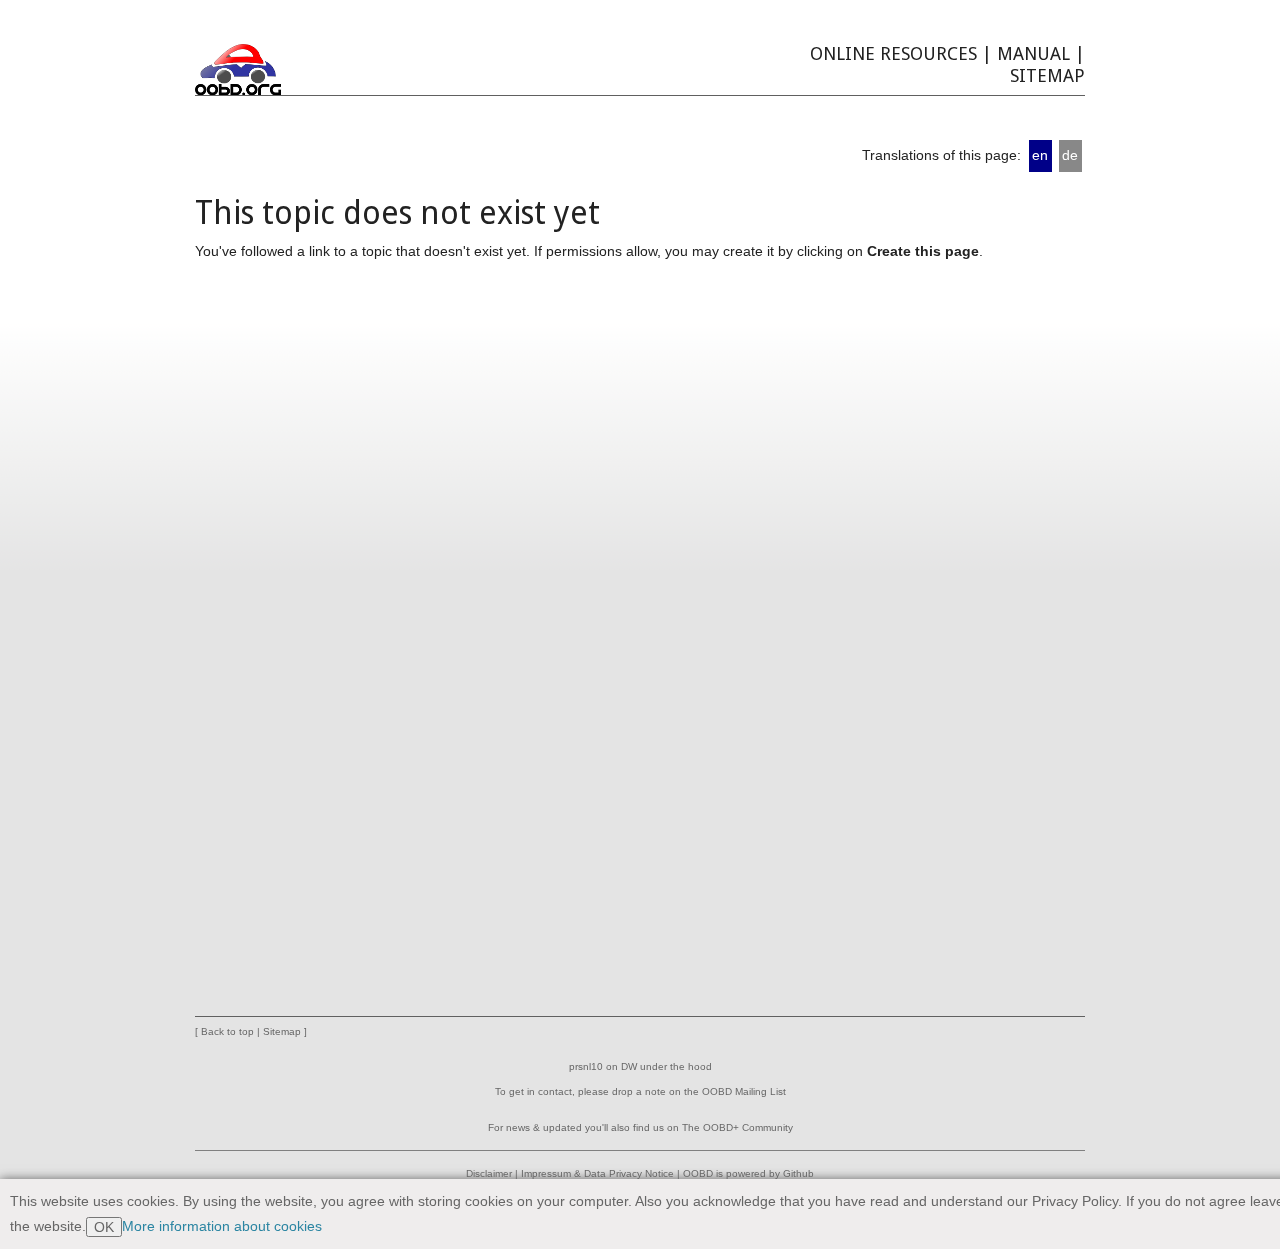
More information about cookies (222, 1226)
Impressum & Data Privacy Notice (597, 1173)
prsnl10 (586, 1066)
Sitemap (1047, 75)
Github (798, 1173)
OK (104, 1227)
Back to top (227, 1031)
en (1040, 155)
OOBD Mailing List (744, 1091)
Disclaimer (489, 1173)
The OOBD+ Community (737, 1127)
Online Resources (893, 53)
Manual (1033, 53)
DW (629, 1066)
